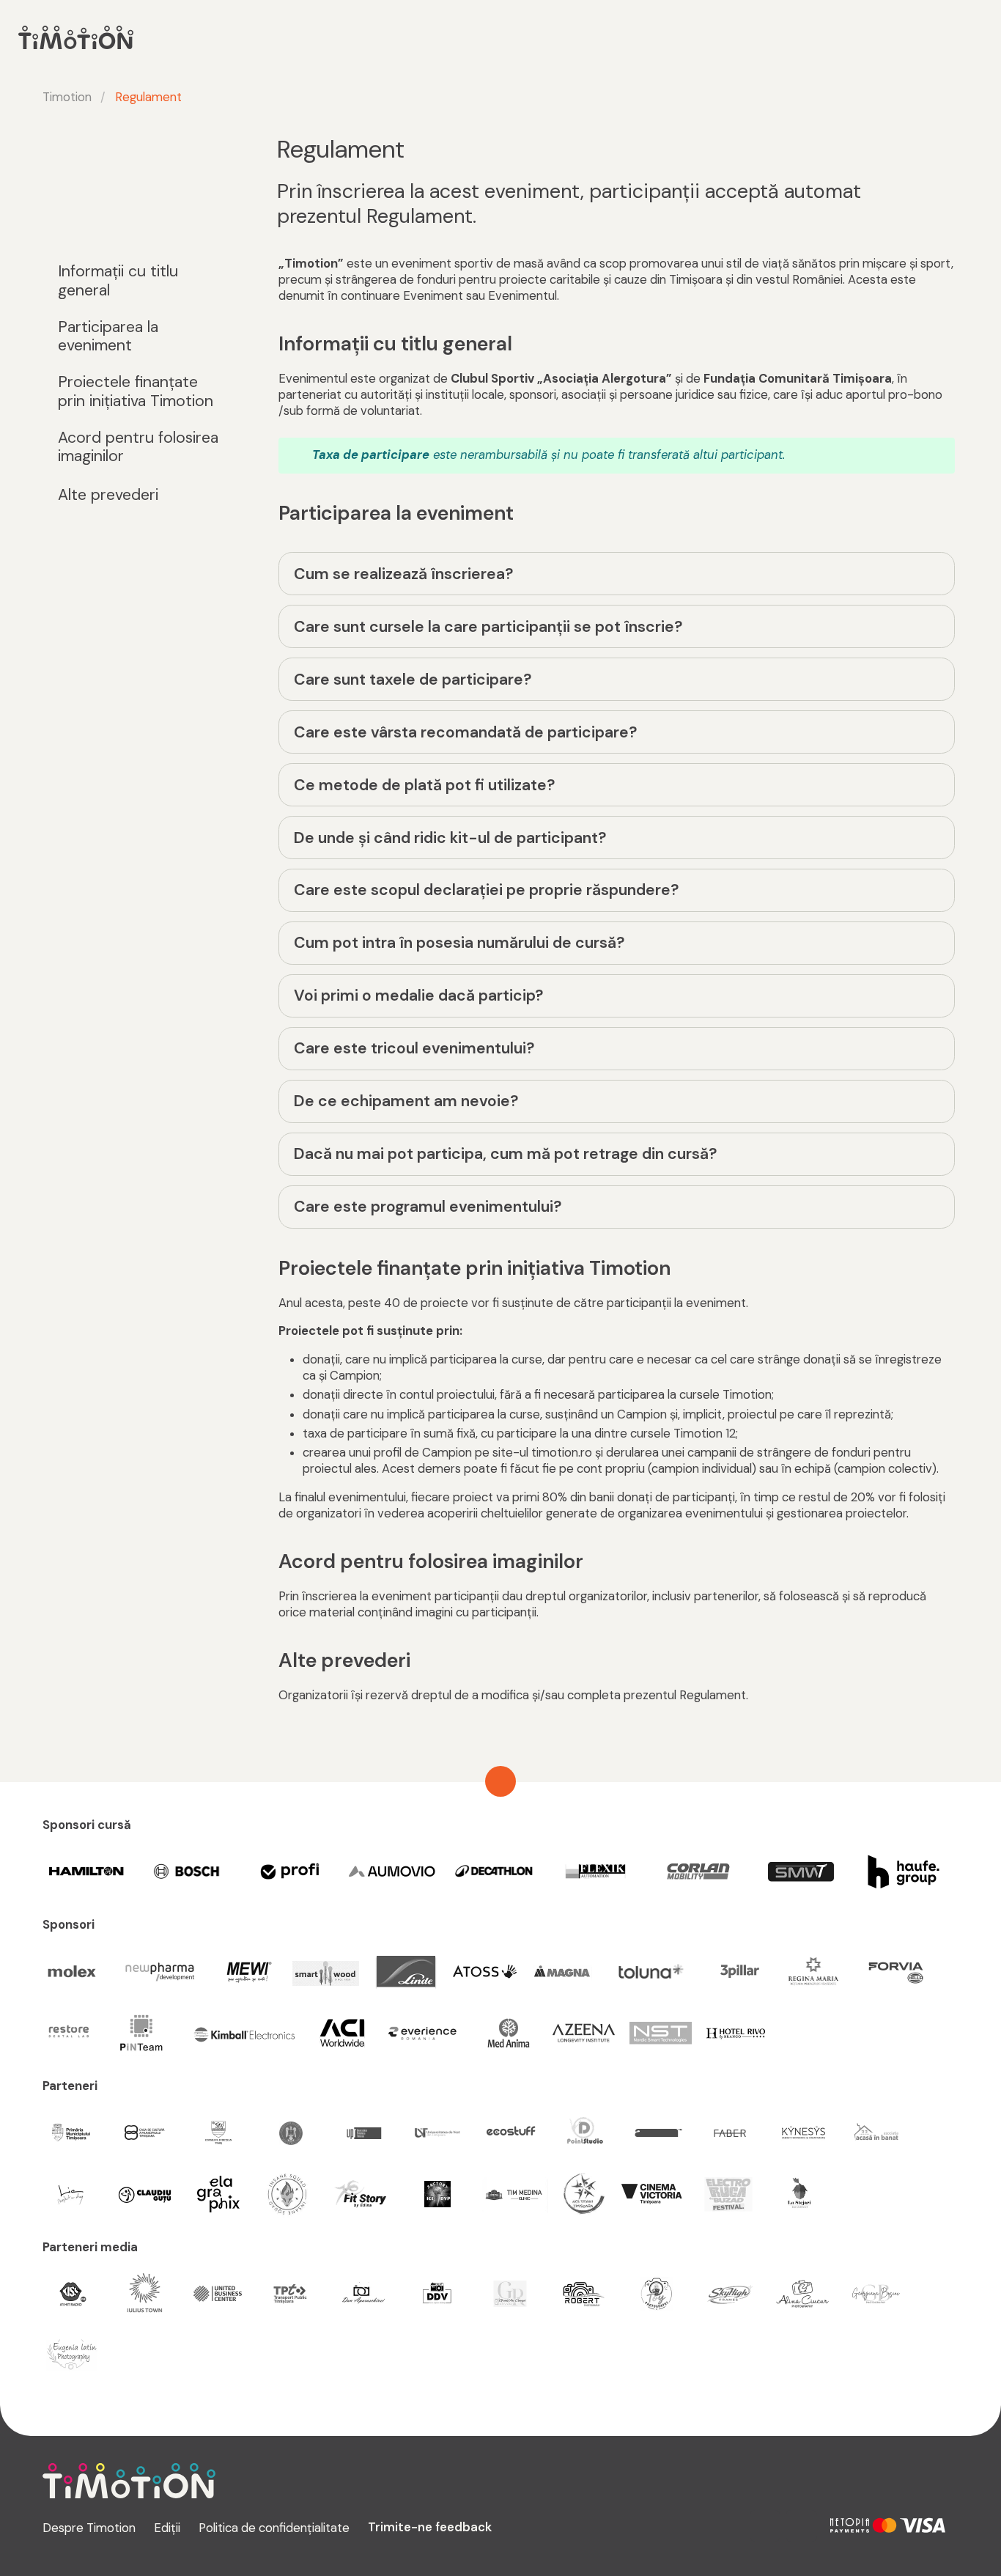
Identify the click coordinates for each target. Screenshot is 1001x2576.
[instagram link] (765, 2525)
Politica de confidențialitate (274, 2528)
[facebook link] (801, 2525)
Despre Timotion (89, 2528)
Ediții (167, 2528)
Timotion (67, 97)
